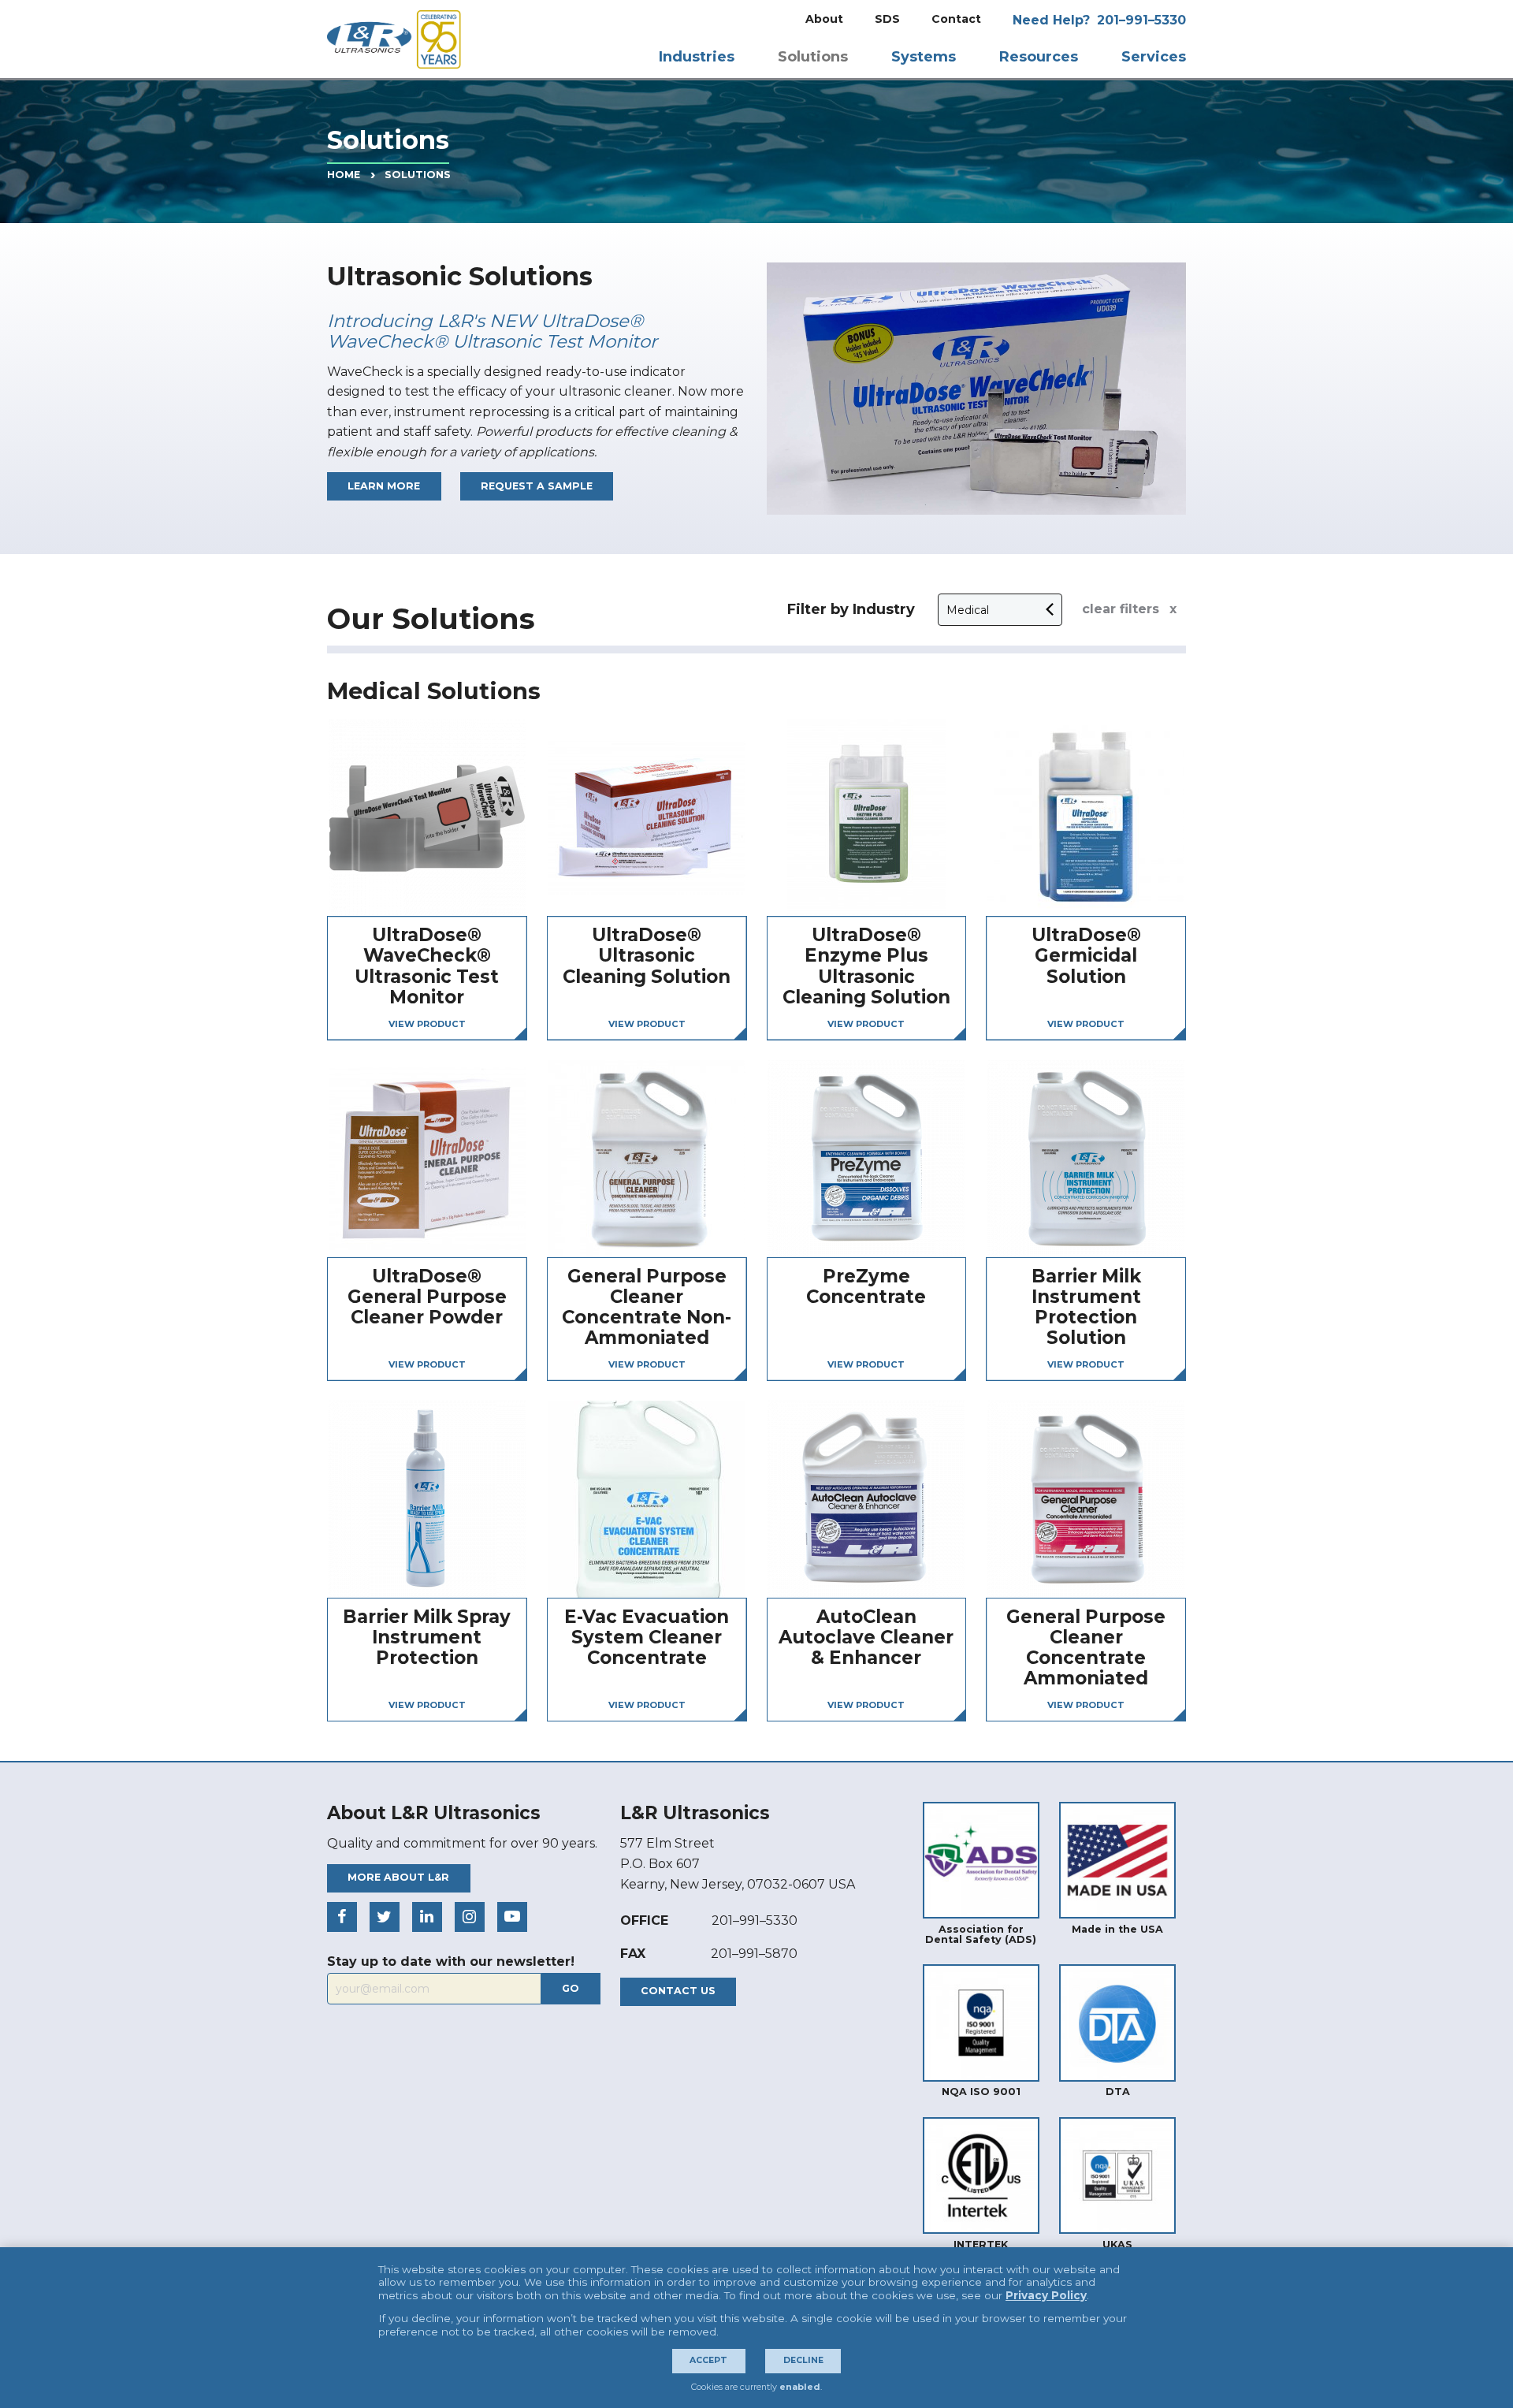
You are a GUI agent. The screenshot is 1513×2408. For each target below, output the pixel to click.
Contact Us (678, 1991)
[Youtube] (512, 1917)
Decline (803, 2360)
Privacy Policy (1046, 2295)
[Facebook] (342, 1917)
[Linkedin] (427, 1917)
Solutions (418, 175)
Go (571, 1988)
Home (344, 175)
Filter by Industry (851, 609)
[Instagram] (470, 1917)
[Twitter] (385, 1917)
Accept (708, 2360)
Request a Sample (537, 486)
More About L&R (398, 1877)
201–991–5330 (1141, 20)
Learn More (384, 486)
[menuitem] (824, 19)
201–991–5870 (754, 1954)
